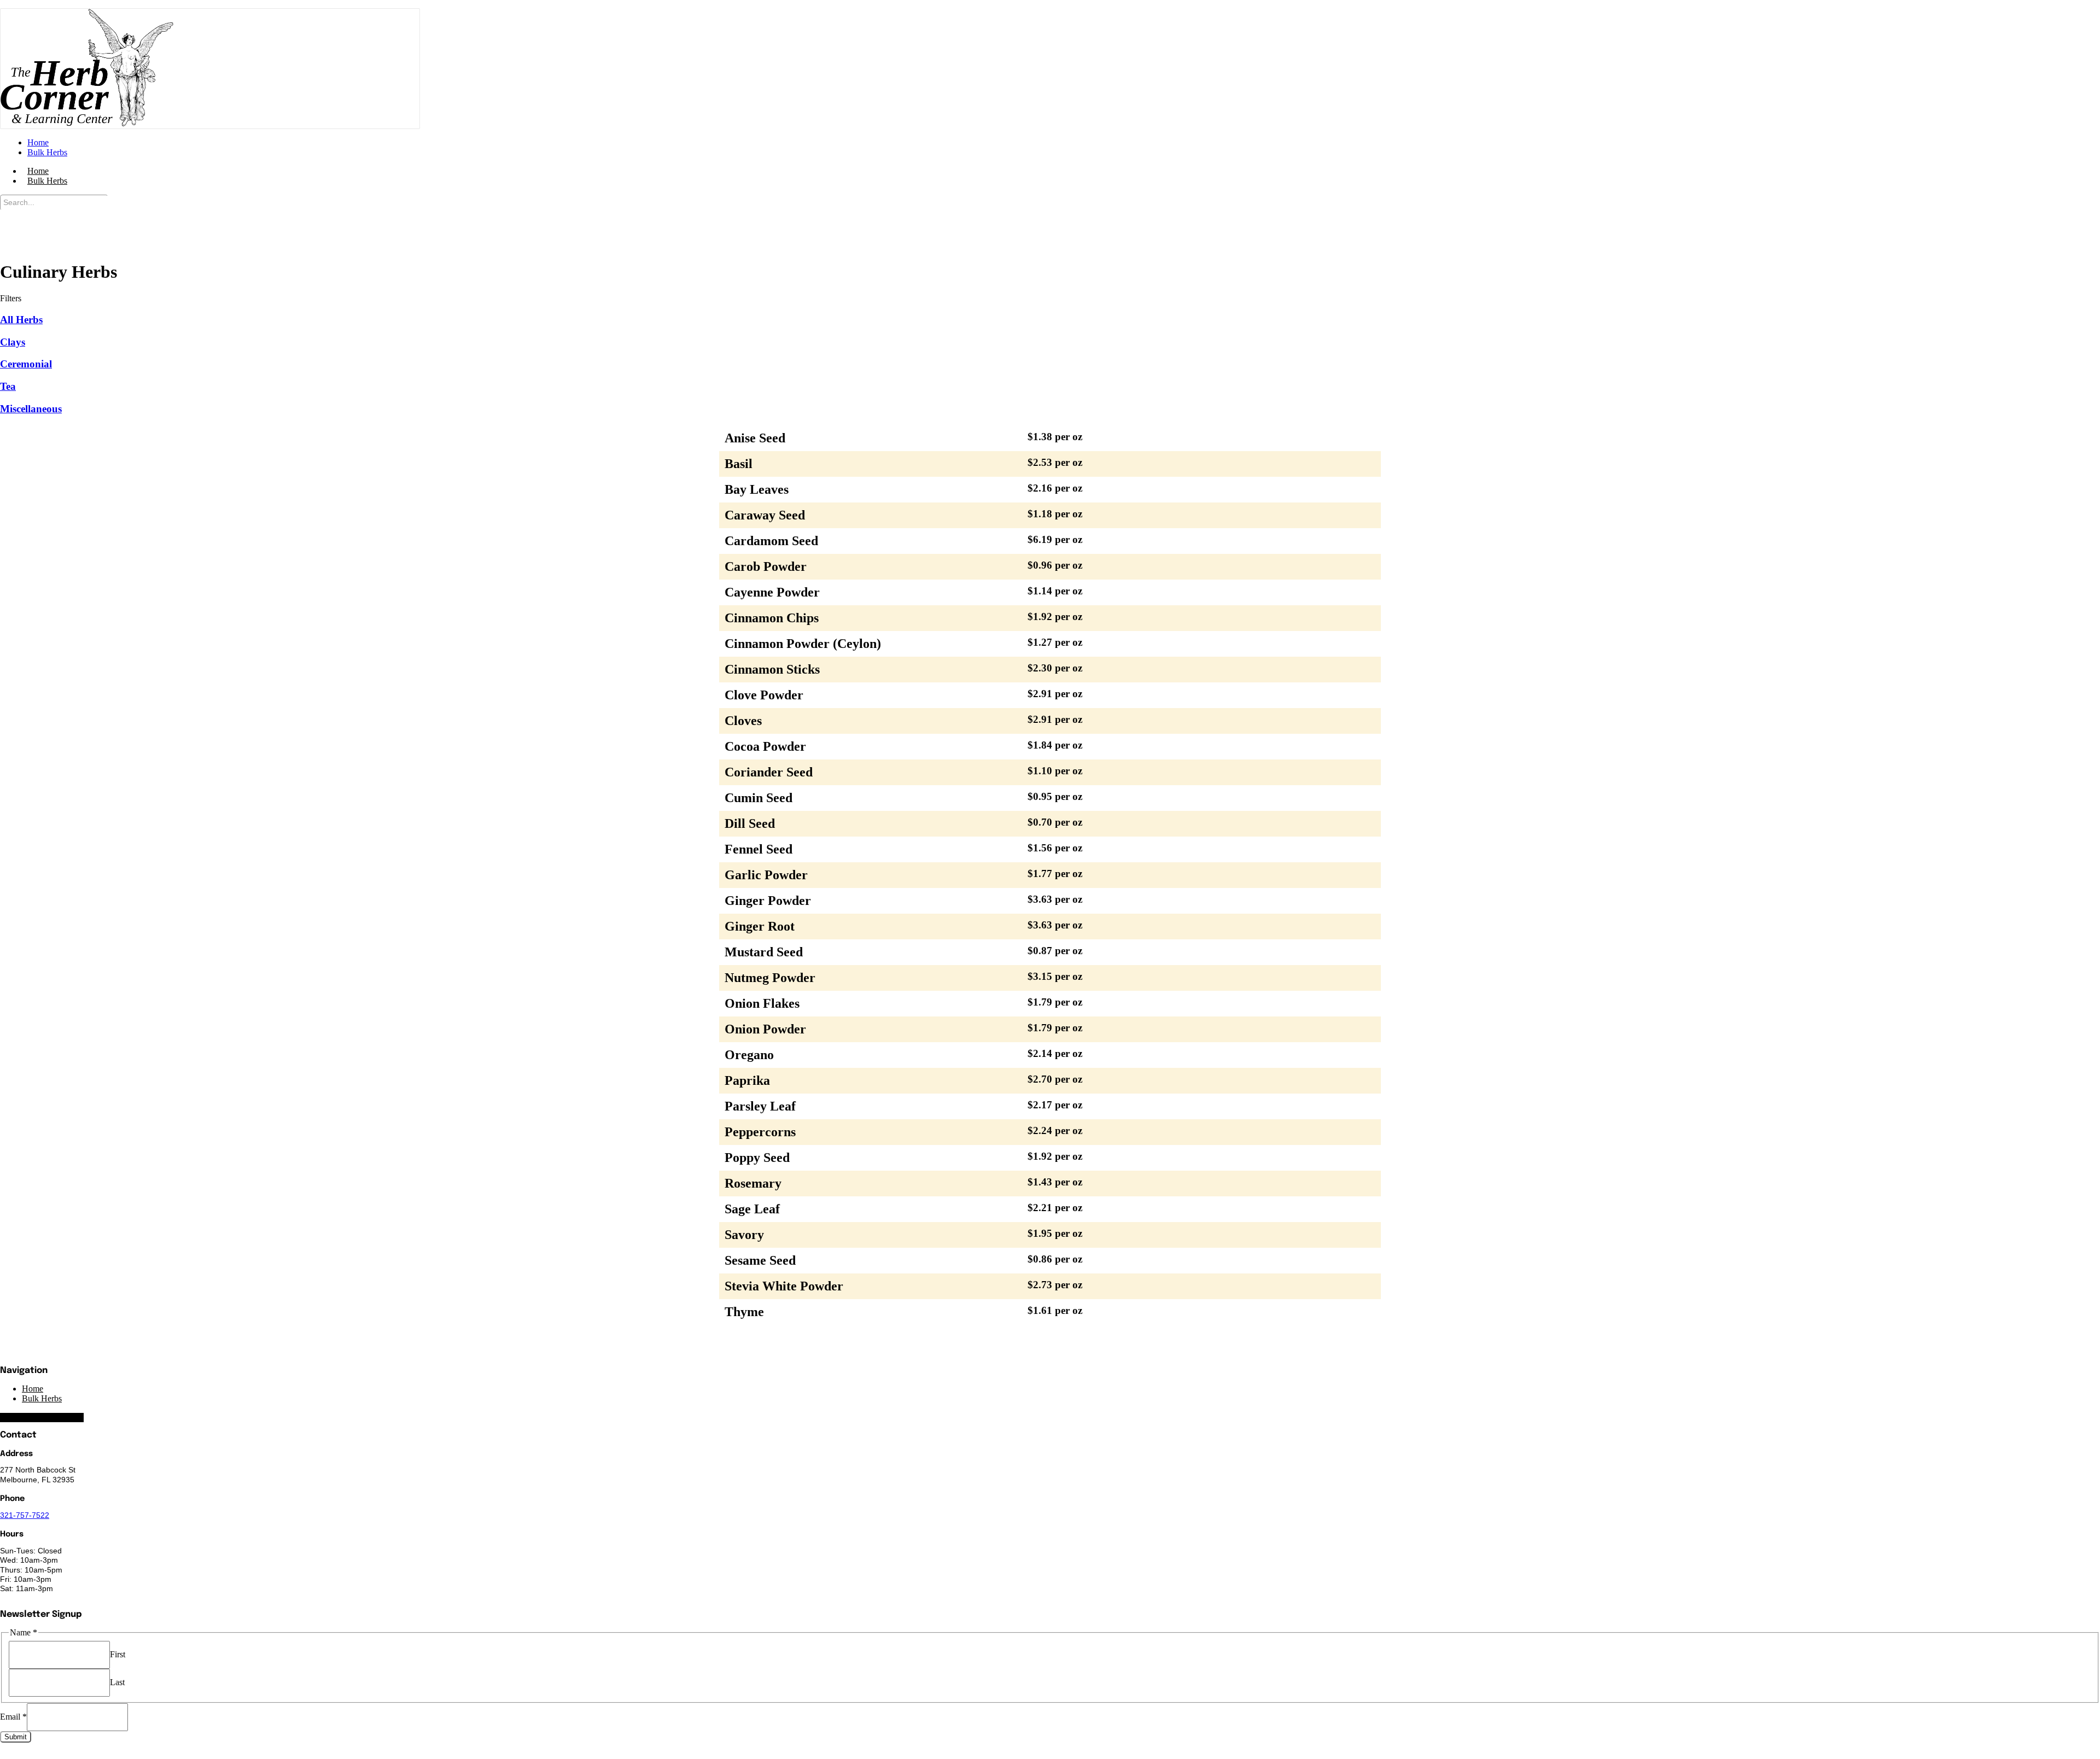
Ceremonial (26, 364)
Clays (13, 342)
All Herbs (21, 320)
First (118, 1654)
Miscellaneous (31, 409)
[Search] (11, 219)
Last (117, 1682)
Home (33, 1389)
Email (13, 1717)
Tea (8, 386)
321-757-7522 (25, 1515)
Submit (16, 1737)
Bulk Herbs (47, 181)
